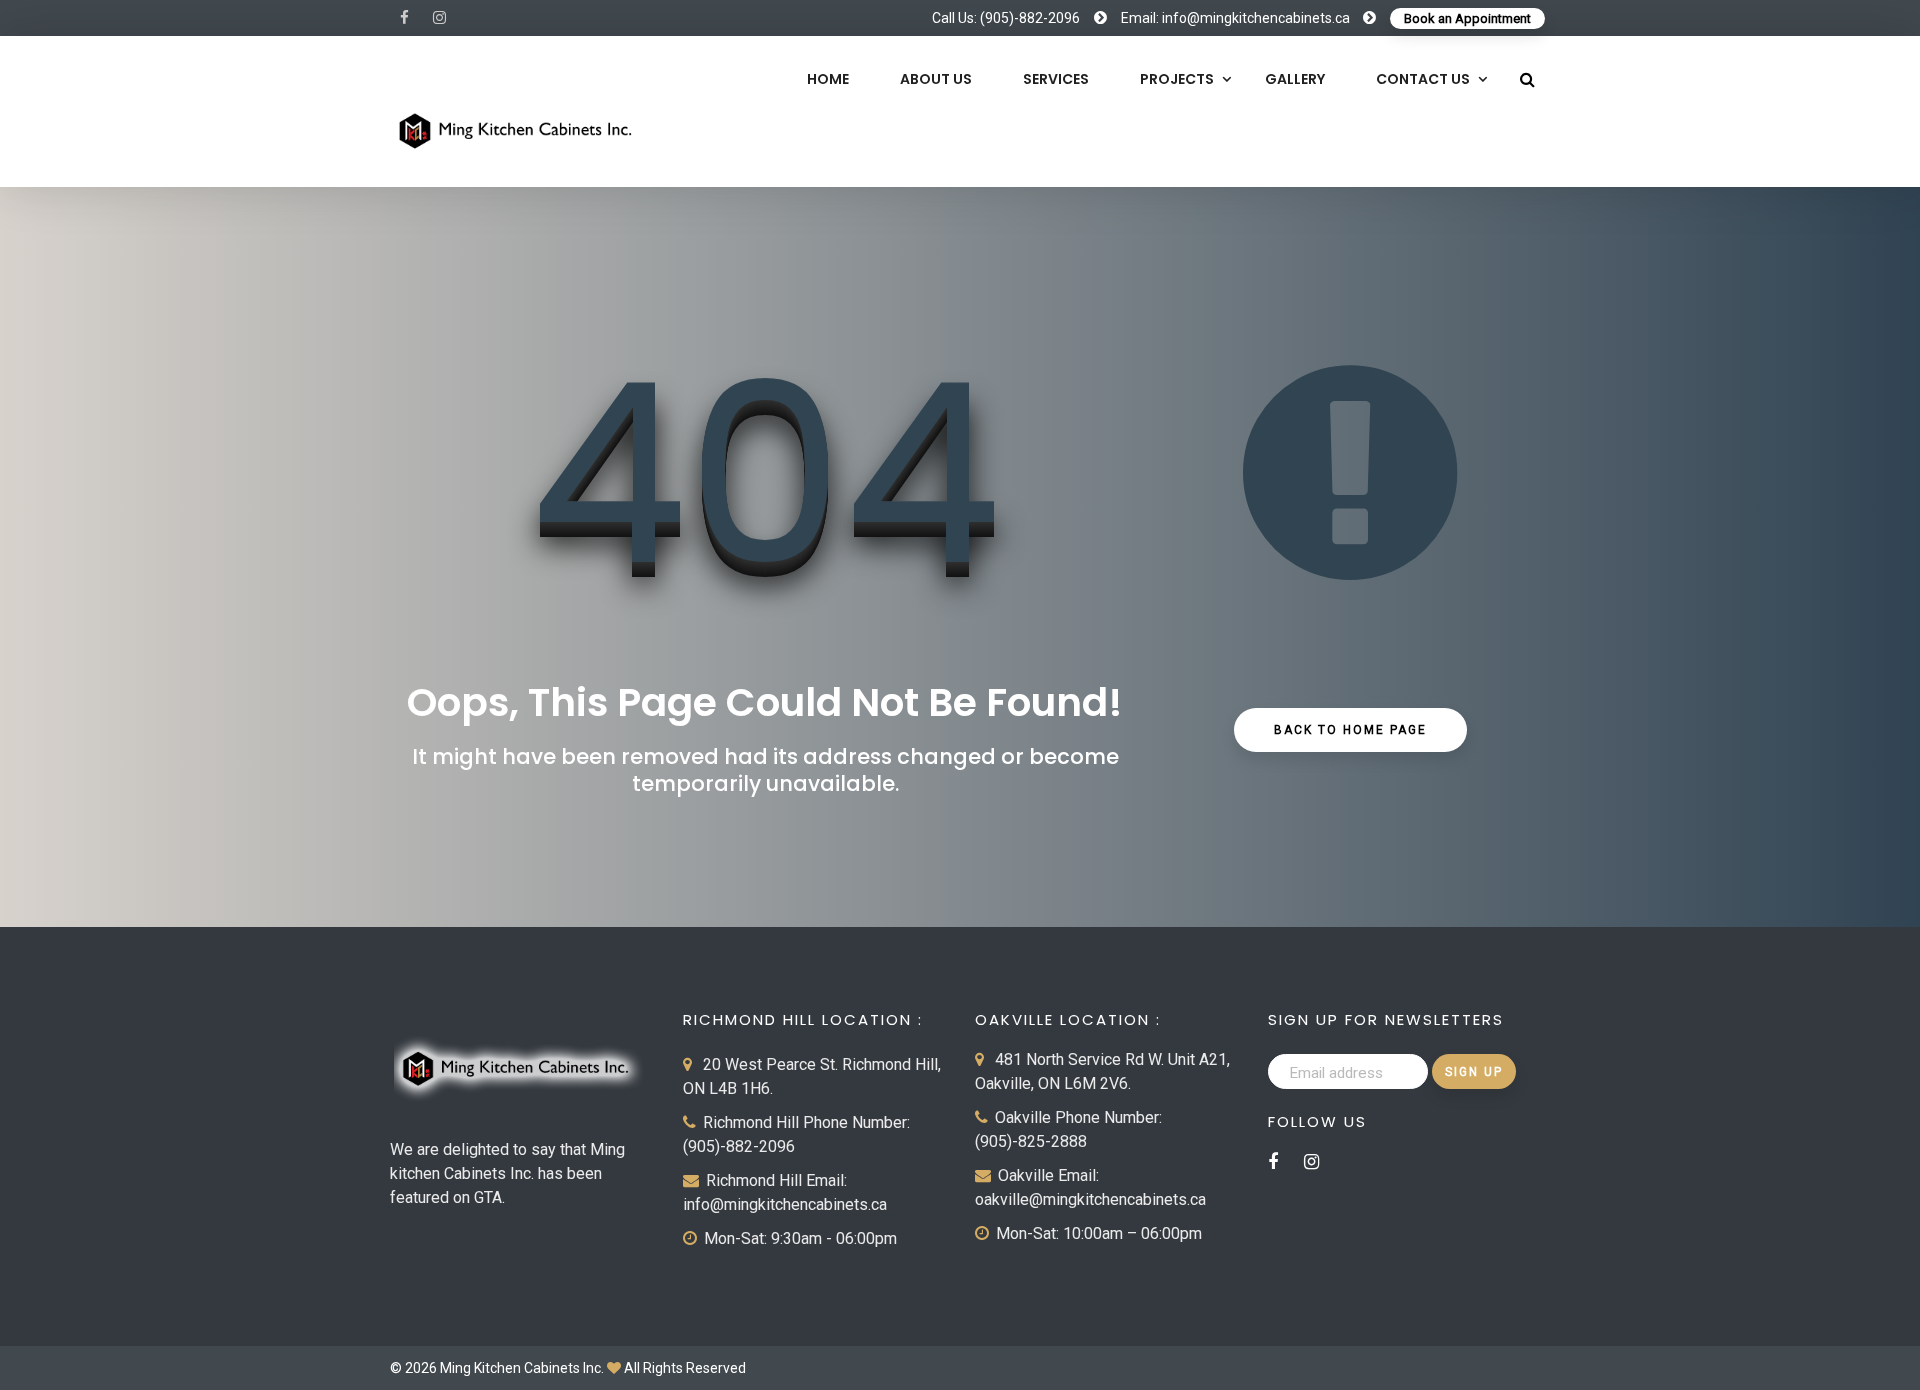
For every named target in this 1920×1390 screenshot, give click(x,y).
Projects (1177, 79)
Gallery (1295, 79)
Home (828, 79)
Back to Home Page (1350, 730)
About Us (936, 79)
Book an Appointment (1467, 18)
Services (1056, 79)
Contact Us (1423, 79)
